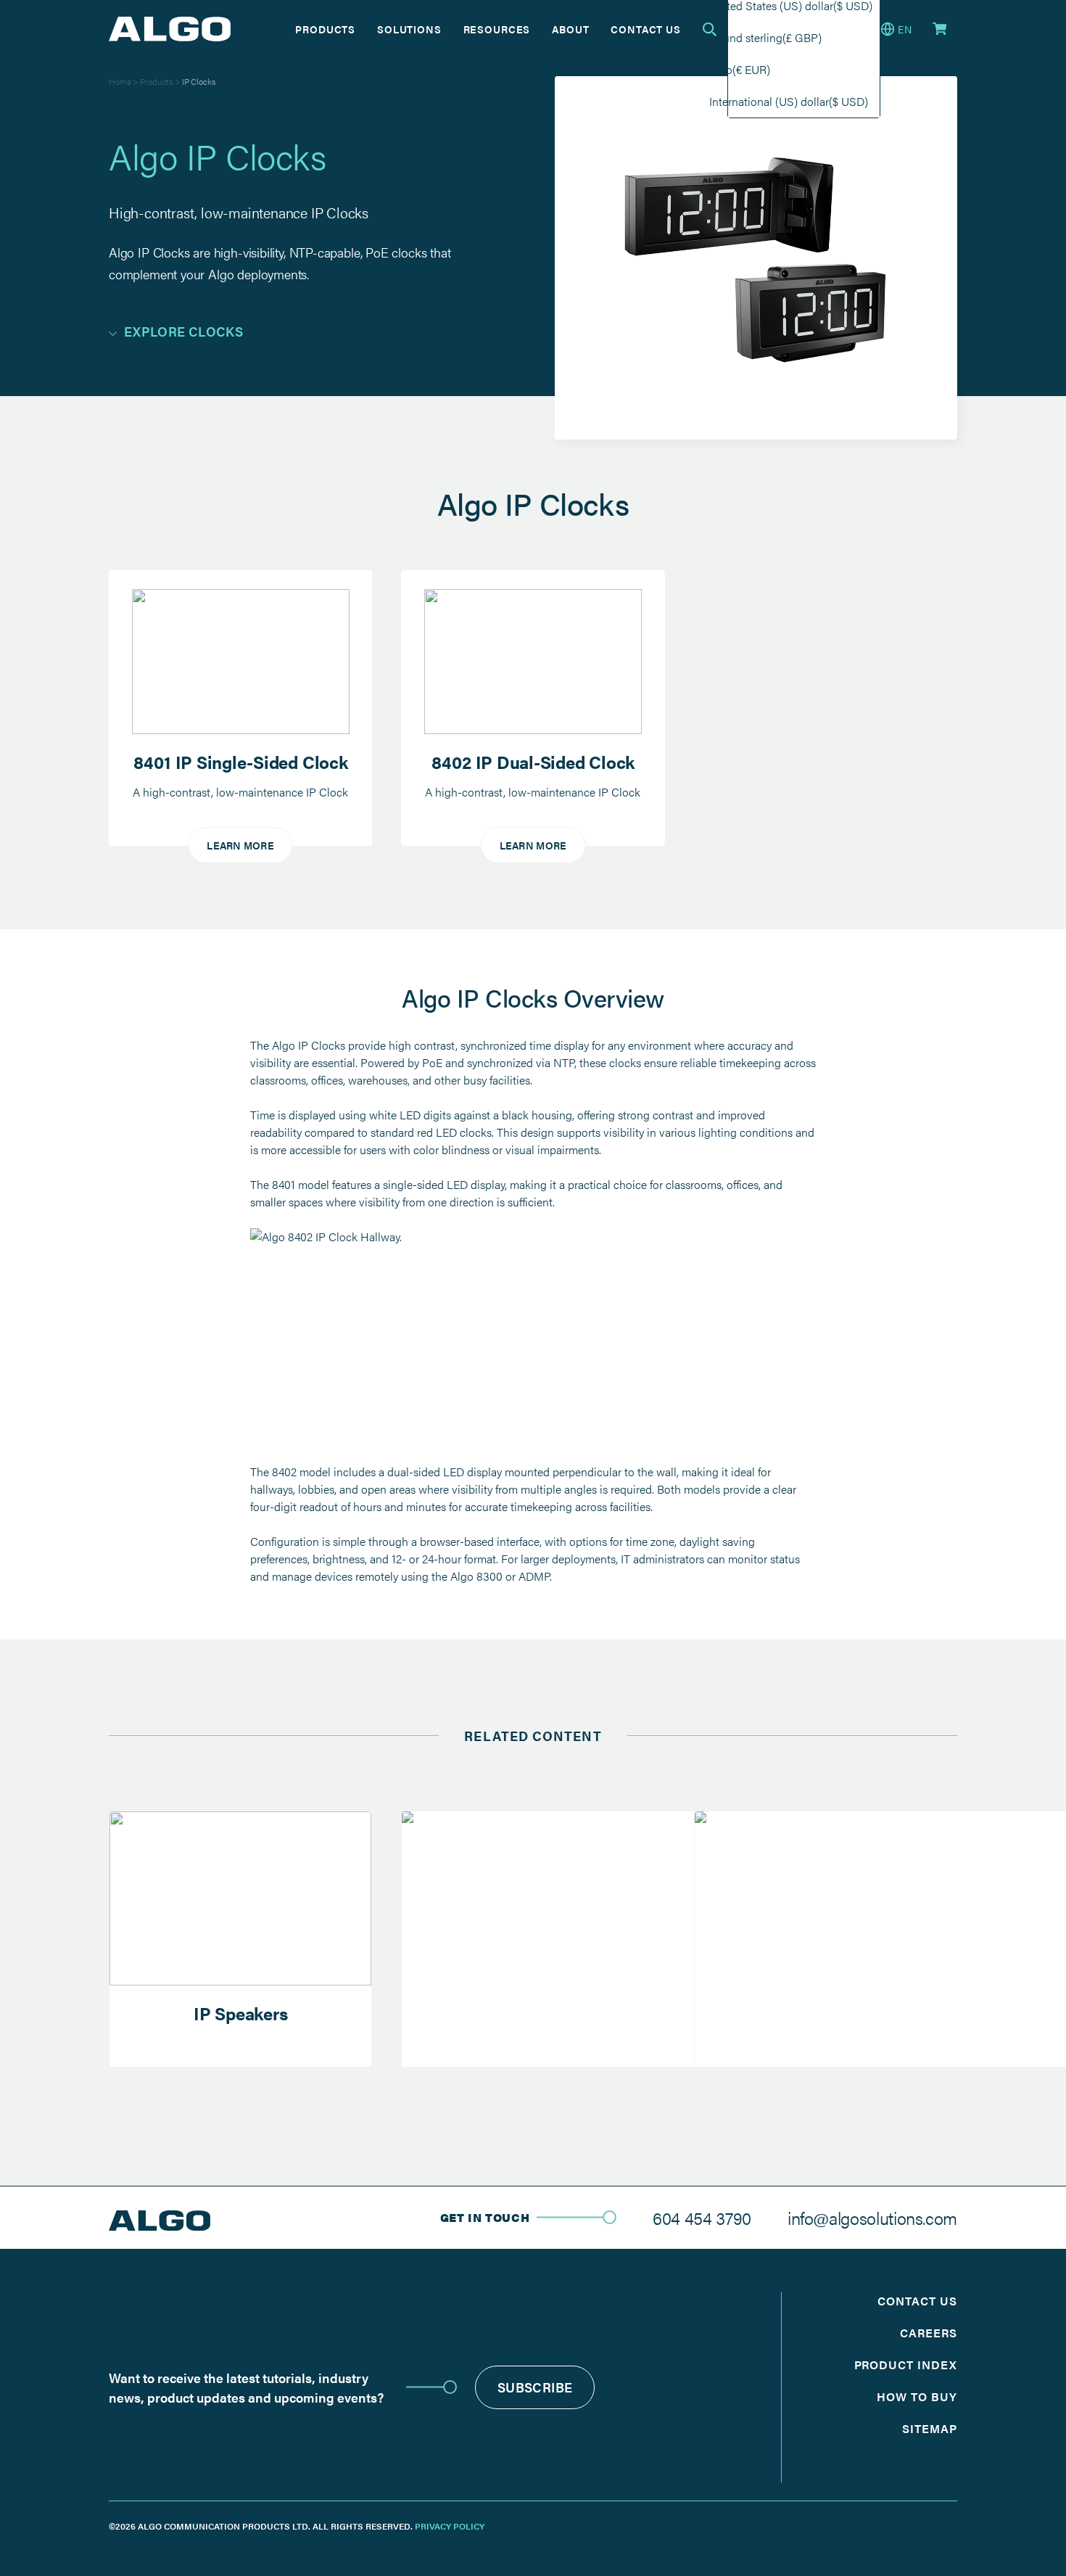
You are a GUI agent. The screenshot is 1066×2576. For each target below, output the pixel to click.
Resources (497, 29)
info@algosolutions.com (872, 2218)
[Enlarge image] (797, 1247)
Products (325, 29)
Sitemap (930, 2428)
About (570, 29)
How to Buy (917, 2396)
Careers (929, 2333)
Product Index (906, 2365)
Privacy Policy (450, 2526)
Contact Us (645, 29)
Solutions (409, 29)
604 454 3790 (702, 2218)
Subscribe (535, 2387)
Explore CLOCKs (183, 331)
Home (120, 81)
